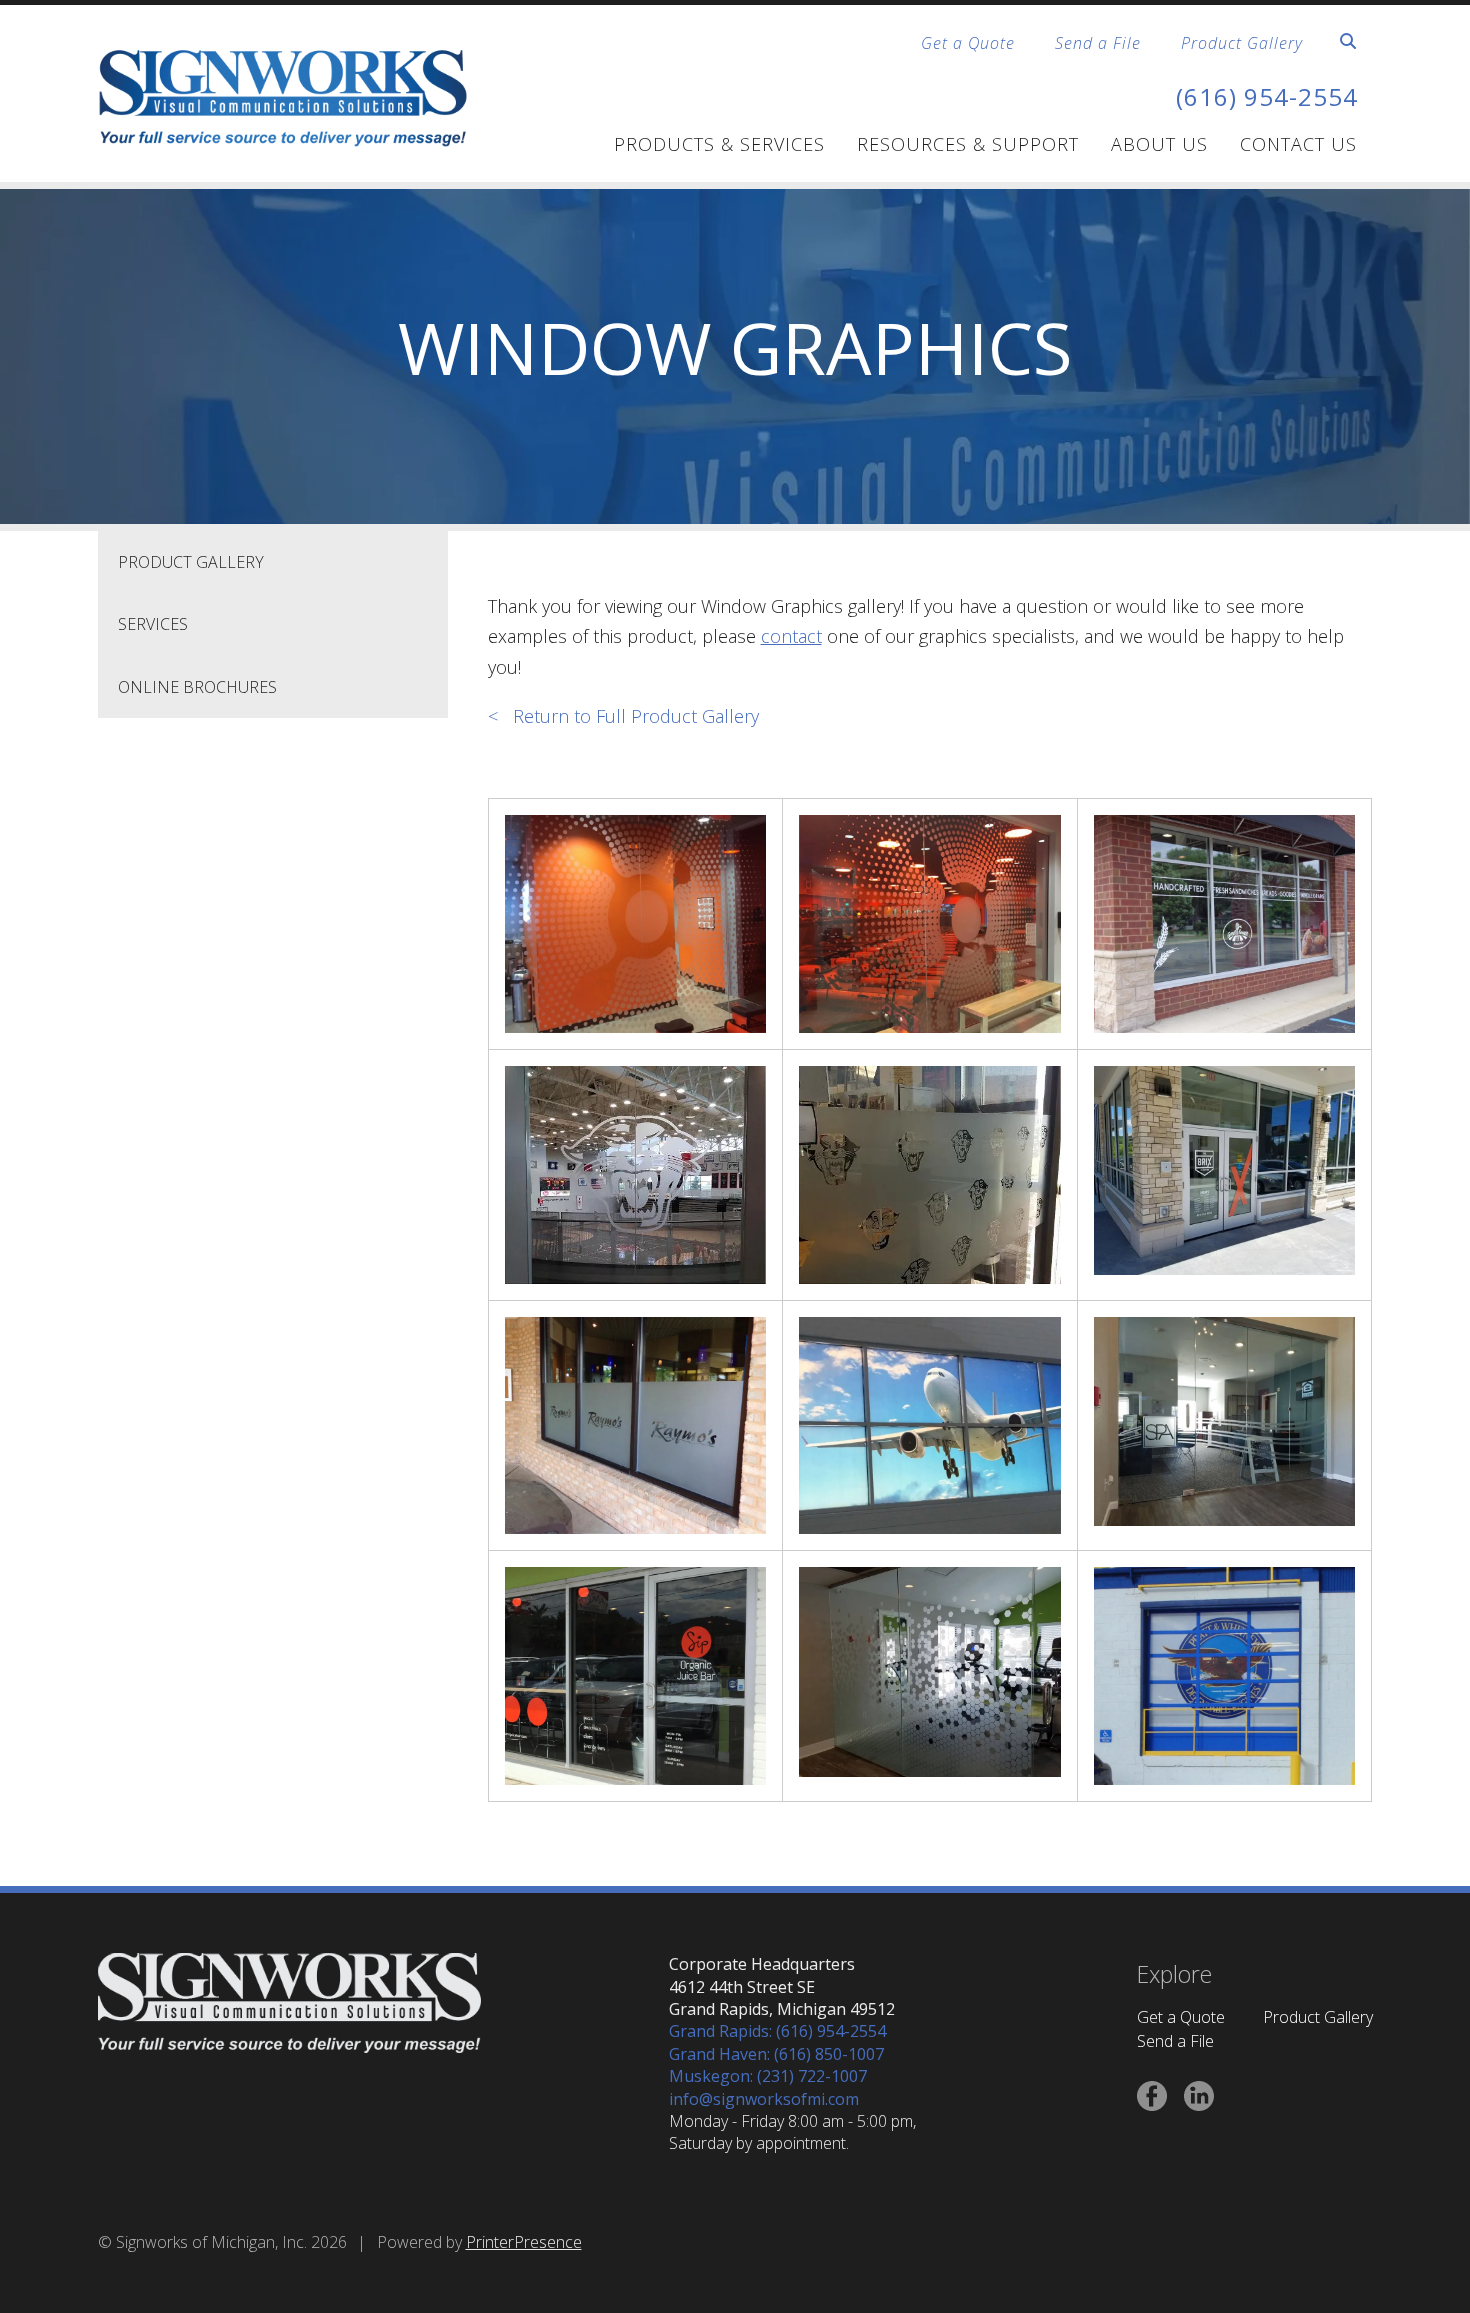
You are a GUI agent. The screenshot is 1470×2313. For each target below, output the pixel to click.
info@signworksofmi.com (764, 2099)
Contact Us (1298, 144)
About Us (1159, 144)
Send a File (1098, 43)
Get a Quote (968, 43)
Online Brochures (197, 687)
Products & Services (719, 144)
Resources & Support (968, 144)
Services (153, 624)
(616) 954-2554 (1267, 96)
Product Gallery (1242, 43)
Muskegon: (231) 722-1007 (768, 2076)
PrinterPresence (524, 2242)
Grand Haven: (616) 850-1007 (776, 2054)
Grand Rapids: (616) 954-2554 (777, 2031)
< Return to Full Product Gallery (623, 716)
